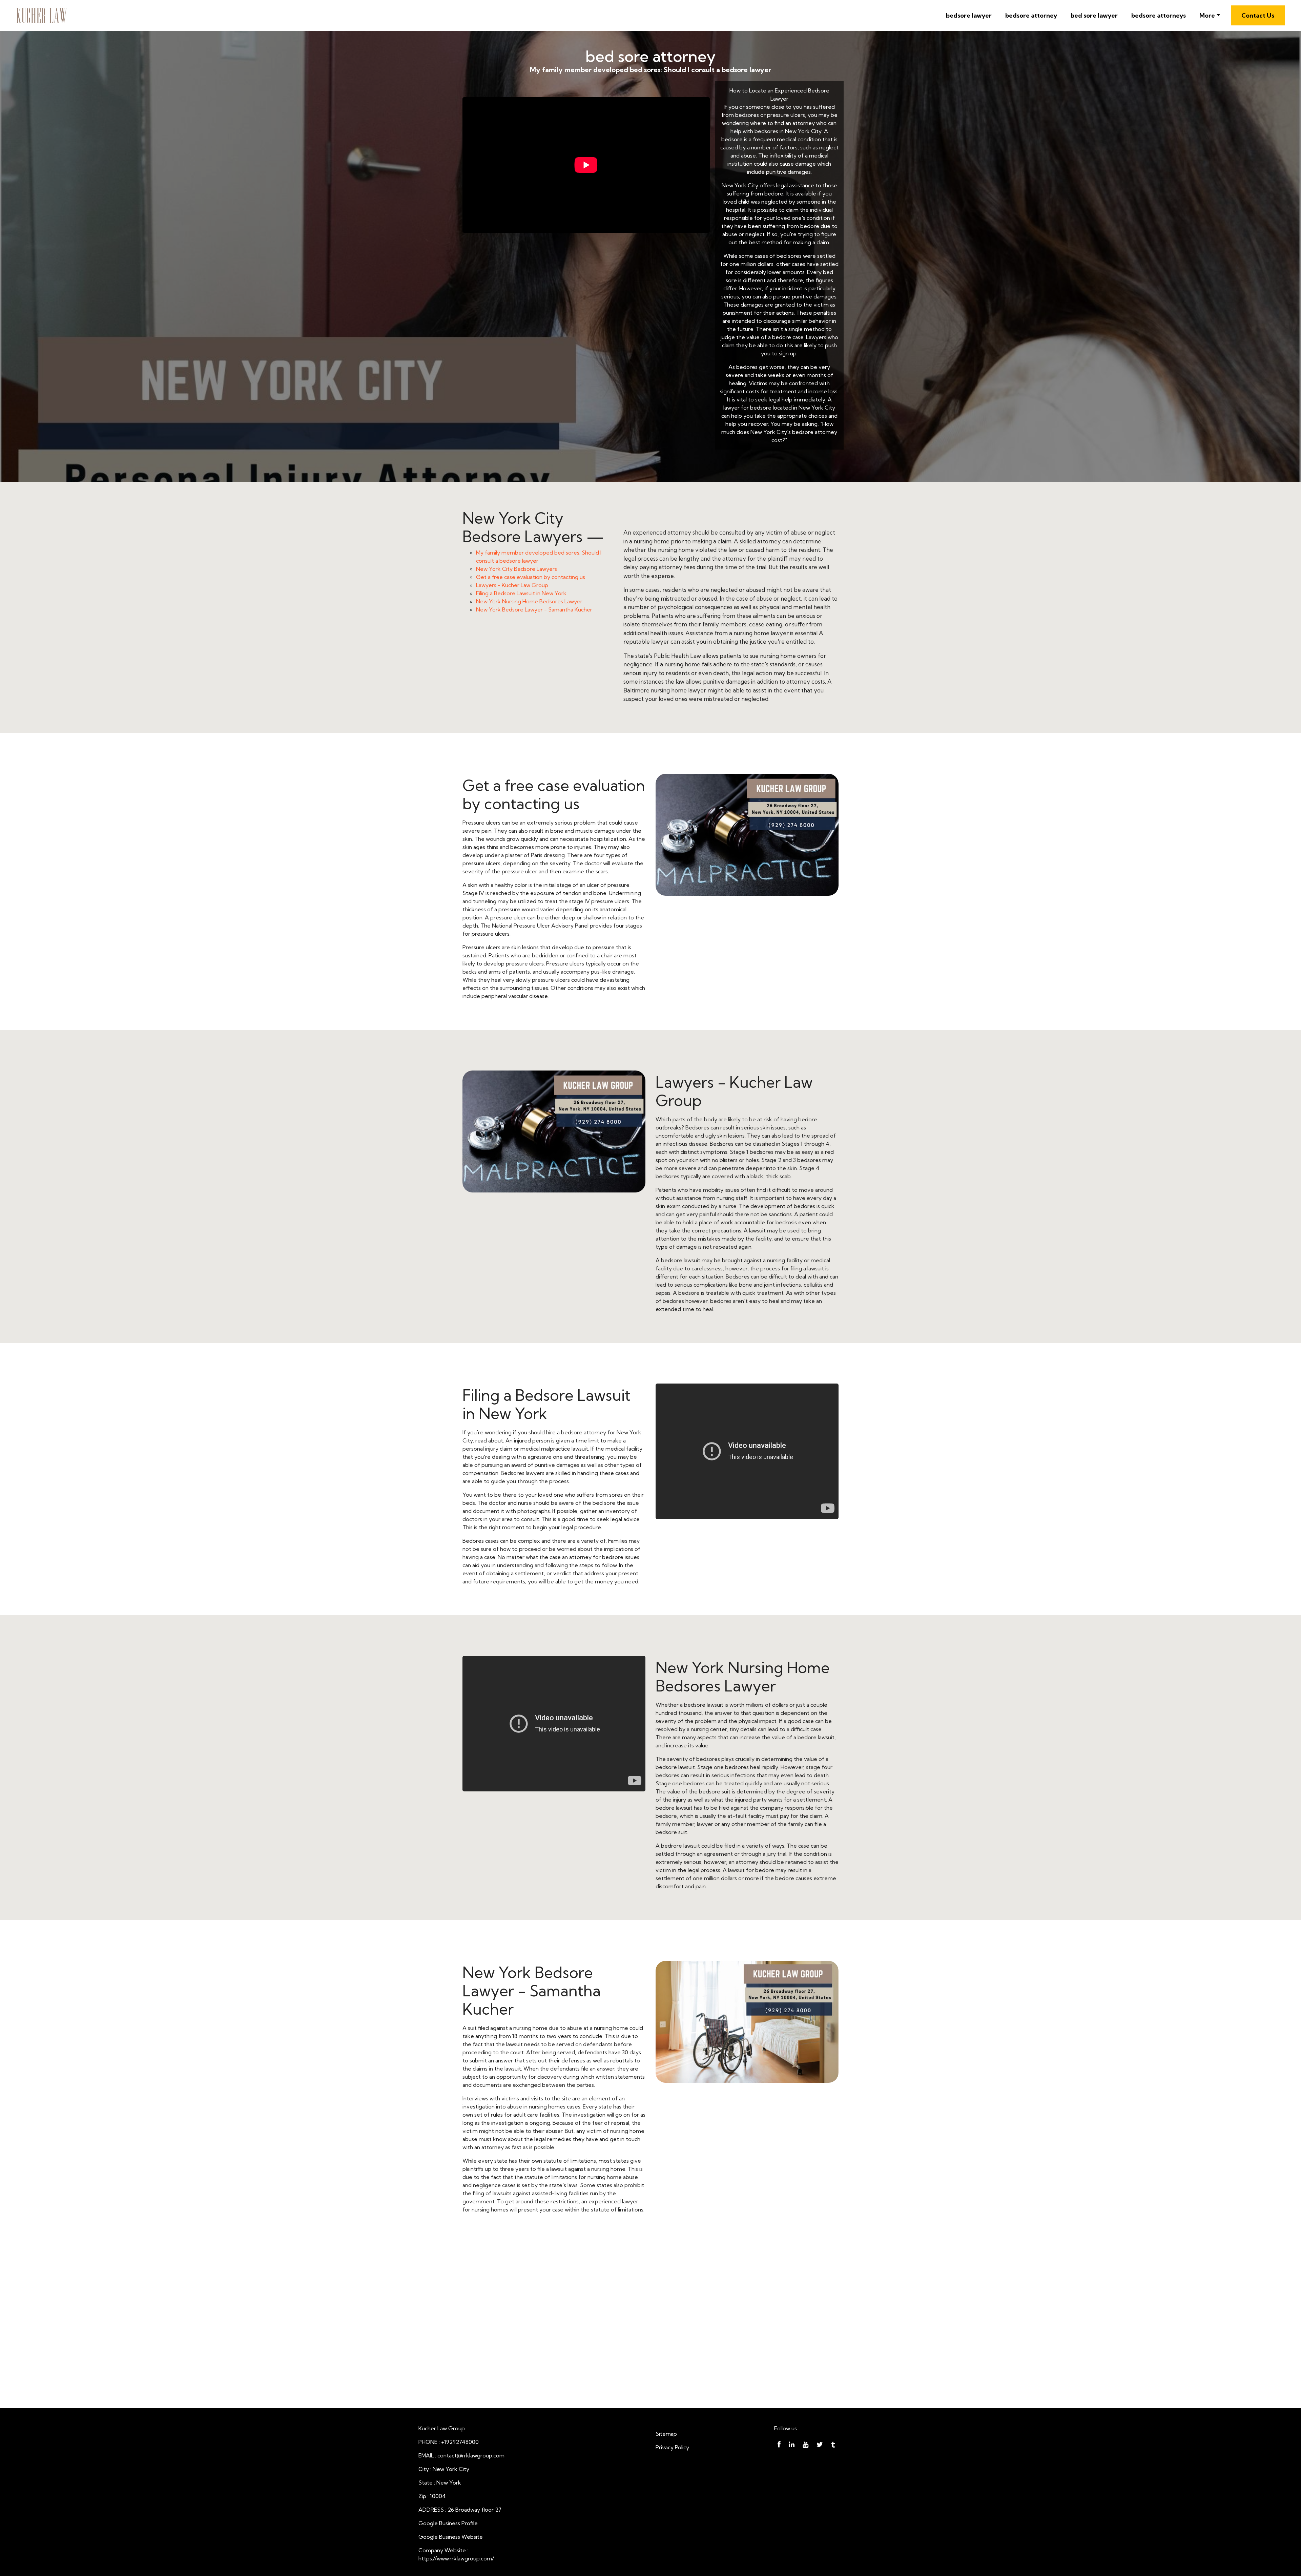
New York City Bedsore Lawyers (517, 569)
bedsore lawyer (969, 15)
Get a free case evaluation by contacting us (531, 577)
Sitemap (666, 2434)
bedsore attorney (1031, 15)
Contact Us (1258, 15)
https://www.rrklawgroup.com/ (456, 2558)
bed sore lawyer (1094, 15)
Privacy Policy (672, 2447)
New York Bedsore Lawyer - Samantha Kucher (534, 609)
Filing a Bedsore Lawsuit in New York (521, 593)
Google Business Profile (448, 2523)
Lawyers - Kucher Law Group (512, 585)
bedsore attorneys (1159, 15)
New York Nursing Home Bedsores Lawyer (529, 601)
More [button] (1207, 15)
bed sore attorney (650, 56)
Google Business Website (451, 2537)
